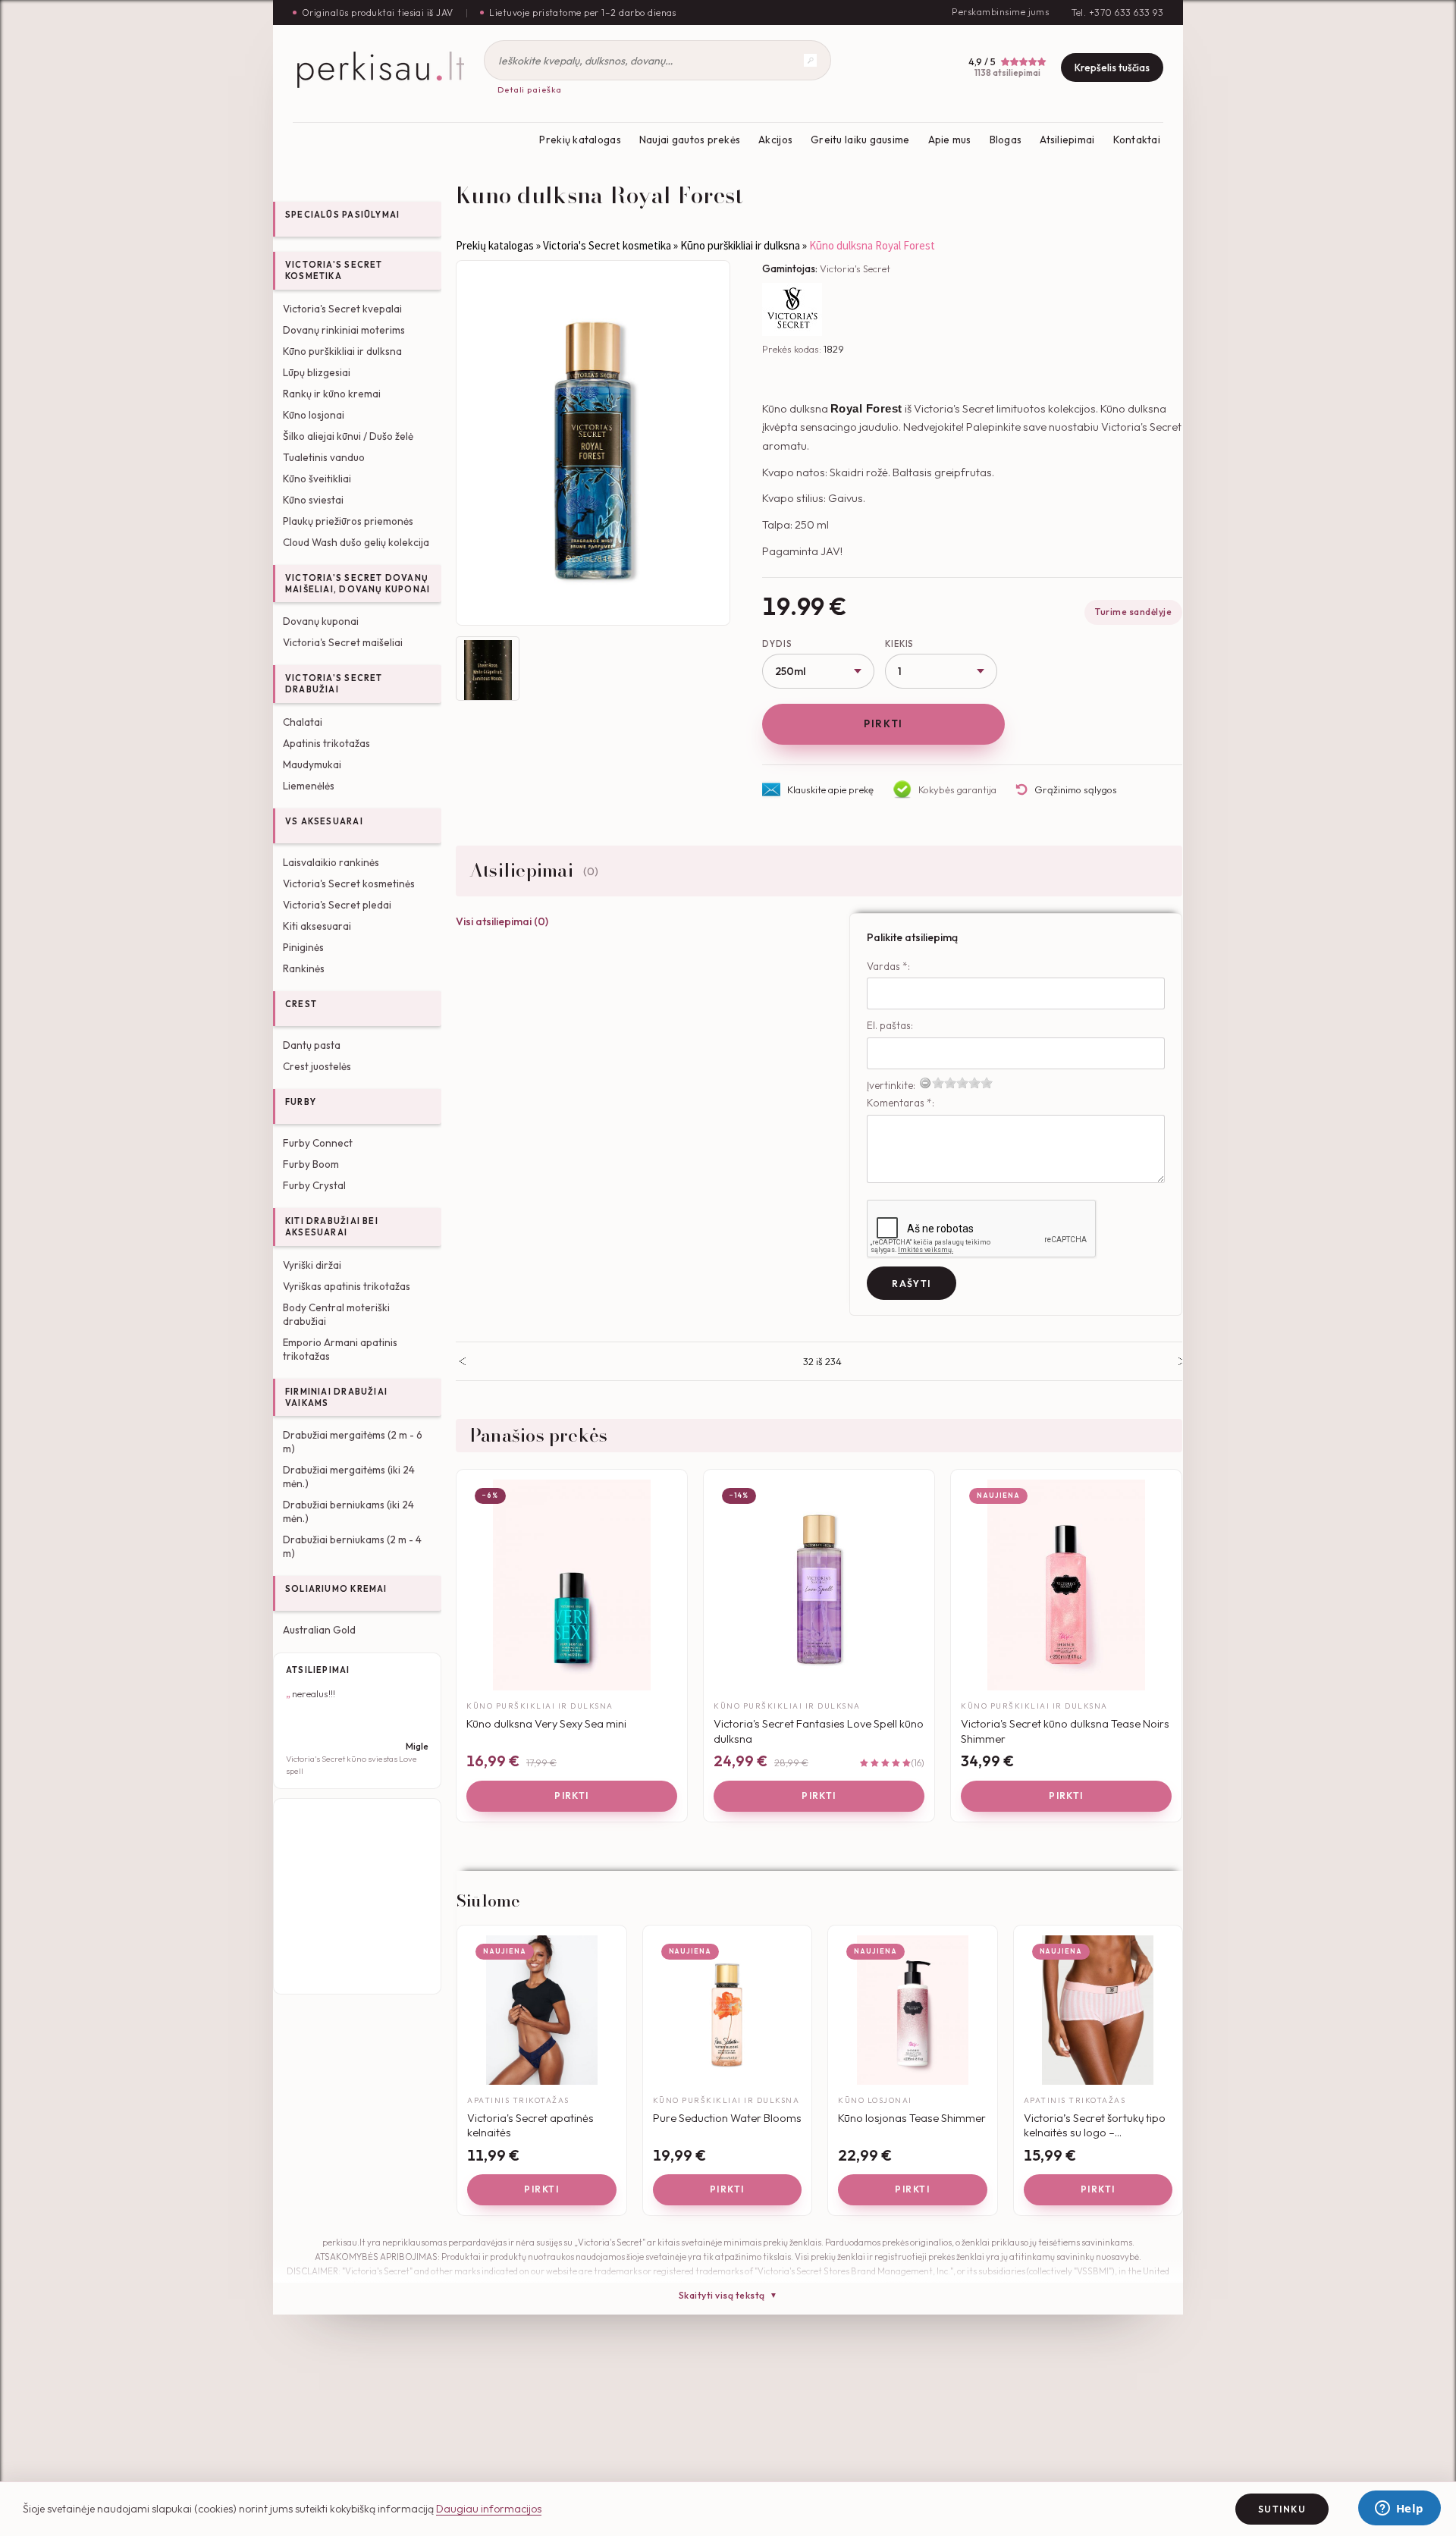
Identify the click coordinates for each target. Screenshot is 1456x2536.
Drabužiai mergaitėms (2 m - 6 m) (353, 1442)
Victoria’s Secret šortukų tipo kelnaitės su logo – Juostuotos (1095, 2125)
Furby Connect (318, 1143)
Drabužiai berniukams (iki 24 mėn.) (348, 1511)
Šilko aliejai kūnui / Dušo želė (348, 436)
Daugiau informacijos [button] (489, 2509)
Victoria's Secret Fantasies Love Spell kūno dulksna (819, 1731)
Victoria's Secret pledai (337, 905)
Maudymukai (312, 764)
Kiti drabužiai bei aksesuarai (332, 1227)
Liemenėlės (309, 786)
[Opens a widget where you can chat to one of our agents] (1399, 2509)
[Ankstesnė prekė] (462, 1361)
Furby (301, 1102)
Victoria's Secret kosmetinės (349, 884)
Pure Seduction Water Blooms (727, 2118)
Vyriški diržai (312, 1265)
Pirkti (883, 723)
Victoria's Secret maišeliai (343, 642)
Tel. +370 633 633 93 (1117, 13)
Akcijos (775, 140)
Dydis (777, 644)
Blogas (1006, 140)
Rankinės (304, 968)
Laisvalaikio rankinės (331, 862)
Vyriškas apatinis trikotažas (347, 1286)
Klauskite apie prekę (830, 789)
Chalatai (303, 722)
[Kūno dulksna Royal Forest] (593, 443)
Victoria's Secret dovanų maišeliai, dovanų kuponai (358, 584)
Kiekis (899, 644)
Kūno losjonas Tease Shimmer (912, 2118)
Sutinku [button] (1282, 2509)
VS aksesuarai (324, 821)
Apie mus (950, 140)
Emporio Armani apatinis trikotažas (340, 1349)
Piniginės (303, 947)
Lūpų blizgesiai (317, 372)
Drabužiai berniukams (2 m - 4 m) (352, 1546)
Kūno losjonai (314, 415)
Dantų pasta (312, 1045)
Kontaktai (1137, 140)
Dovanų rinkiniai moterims (344, 330)
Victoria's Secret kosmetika (334, 270)
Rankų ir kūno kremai (332, 394)
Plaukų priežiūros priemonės (348, 521)
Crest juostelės (317, 1066)
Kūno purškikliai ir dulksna (342, 351)
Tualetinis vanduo (324, 457)
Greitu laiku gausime (860, 140)
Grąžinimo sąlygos (1076, 789)
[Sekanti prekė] (1182, 1361)
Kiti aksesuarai (317, 926)
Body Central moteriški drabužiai (336, 1314)
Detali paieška (530, 89)
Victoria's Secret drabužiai (334, 684)
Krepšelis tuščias (1112, 67)
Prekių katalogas (580, 140)
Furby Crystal (314, 1185)
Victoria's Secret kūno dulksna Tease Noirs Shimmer (1065, 1731)
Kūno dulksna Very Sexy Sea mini (546, 1723)
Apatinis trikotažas (326, 743)
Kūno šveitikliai (317, 479)
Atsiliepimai (1067, 140)
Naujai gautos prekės (690, 140)
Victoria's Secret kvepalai (342, 309)
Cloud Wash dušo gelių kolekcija (356, 542)
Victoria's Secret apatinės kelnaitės (530, 2125)
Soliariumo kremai (336, 1589)
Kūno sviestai (313, 500)
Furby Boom (311, 1164)
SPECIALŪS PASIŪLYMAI (342, 215)
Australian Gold (319, 1630)
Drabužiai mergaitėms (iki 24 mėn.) (349, 1477)
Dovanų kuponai (321, 621)
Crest (301, 1004)
